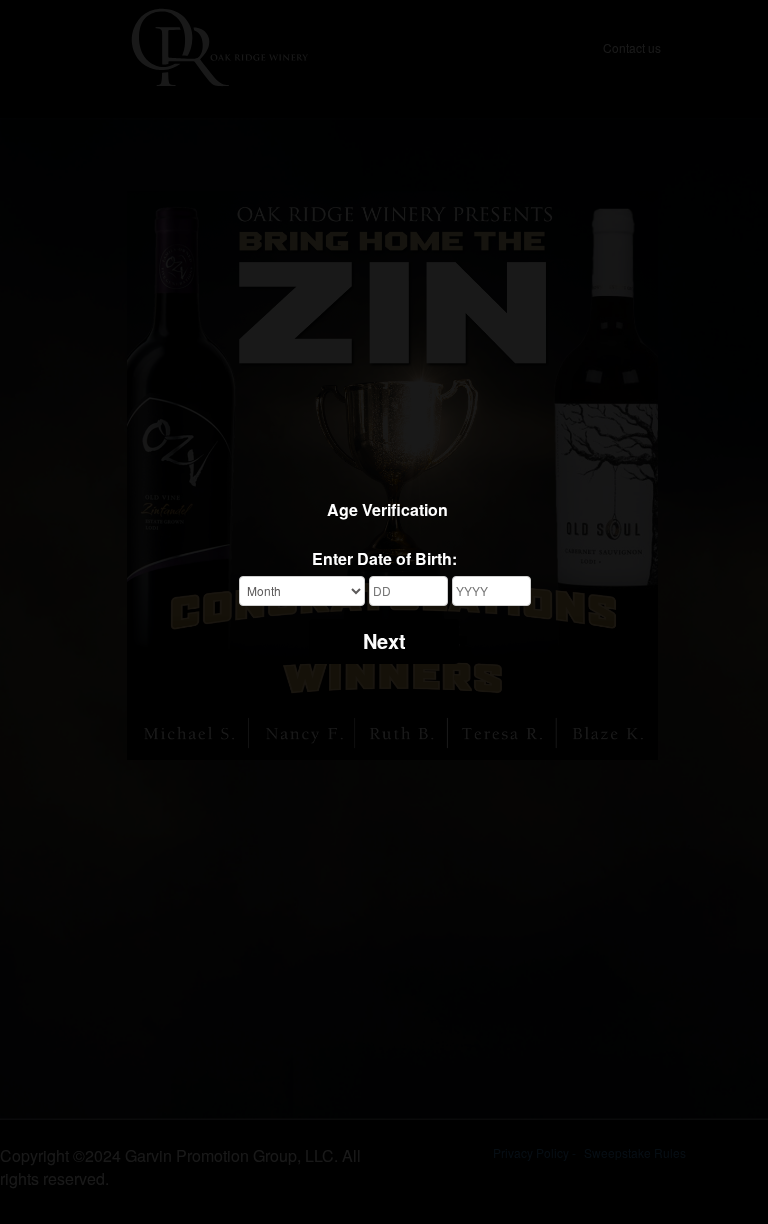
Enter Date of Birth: (384, 559)
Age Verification (387, 510)
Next (384, 640)
